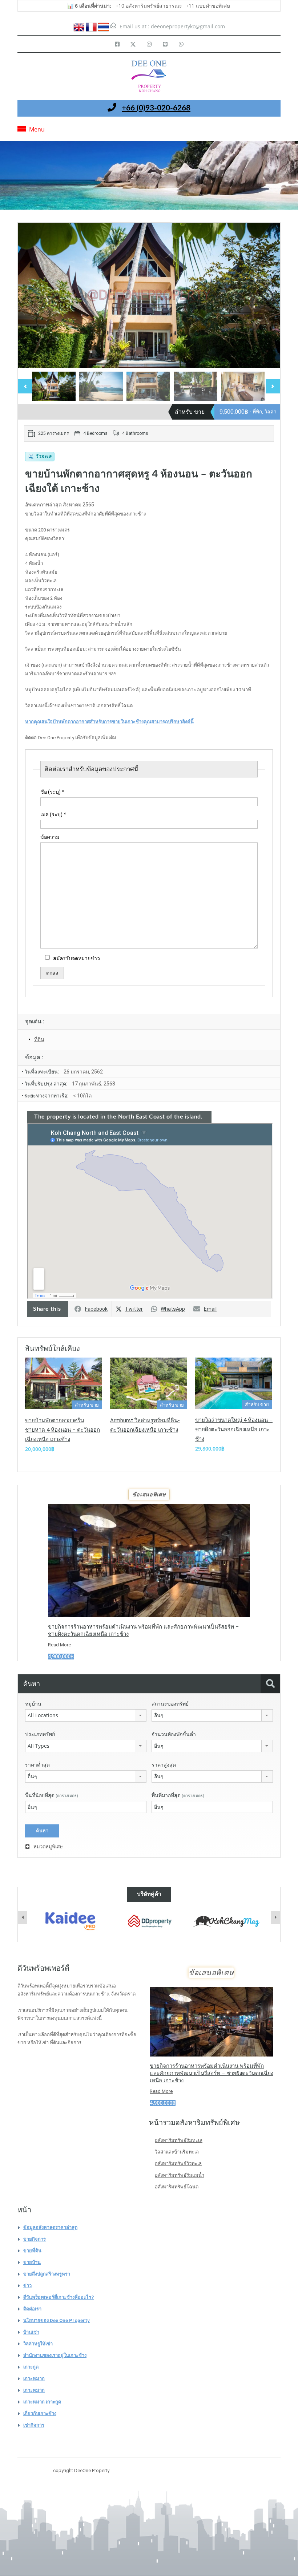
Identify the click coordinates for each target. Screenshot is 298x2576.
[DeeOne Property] (149, 77)
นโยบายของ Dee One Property (57, 2320)
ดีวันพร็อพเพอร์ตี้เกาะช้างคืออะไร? (59, 2297)
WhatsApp (173, 1309)
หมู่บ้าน (33, 1704)
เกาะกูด (31, 2367)
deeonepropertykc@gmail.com (188, 26)
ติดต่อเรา (32, 2309)
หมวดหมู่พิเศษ (48, 1847)
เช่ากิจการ (34, 2425)
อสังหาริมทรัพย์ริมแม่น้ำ (180, 2175)
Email (210, 1309)
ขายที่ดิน (32, 2251)
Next (267, 295)
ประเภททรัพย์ (40, 1734)
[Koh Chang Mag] (149, 1922)
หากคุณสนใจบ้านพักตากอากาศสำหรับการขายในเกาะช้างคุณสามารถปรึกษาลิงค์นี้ (109, 722)
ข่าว (27, 2286)
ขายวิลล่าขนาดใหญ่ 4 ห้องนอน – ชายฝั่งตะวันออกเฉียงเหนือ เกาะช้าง (234, 1429)
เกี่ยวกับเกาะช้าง (40, 2413)
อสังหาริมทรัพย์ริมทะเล (179, 2140)
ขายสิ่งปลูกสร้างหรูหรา (47, 2274)
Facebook (96, 1309)
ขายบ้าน (32, 2262)
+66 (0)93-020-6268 (156, 108)
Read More (59, 1645)
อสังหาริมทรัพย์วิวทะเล (178, 2163)
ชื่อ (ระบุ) (52, 792)
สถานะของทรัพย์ (170, 1704)
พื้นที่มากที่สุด (178, 1795)
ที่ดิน (39, 1039)
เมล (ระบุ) (53, 814)
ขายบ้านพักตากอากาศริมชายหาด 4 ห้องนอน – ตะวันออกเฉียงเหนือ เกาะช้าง (63, 1430)
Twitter (134, 1309)
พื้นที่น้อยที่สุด (52, 1795)
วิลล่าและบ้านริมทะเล (177, 2152)
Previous (31, 295)
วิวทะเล (40, 456)
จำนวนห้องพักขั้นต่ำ (174, 1734)
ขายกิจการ (35, 2239)
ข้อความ (50, 837)
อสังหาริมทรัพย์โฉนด (177, 2187)
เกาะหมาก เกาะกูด (42, 2402)
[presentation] (23, 1917)
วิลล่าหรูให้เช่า (38, 2344)
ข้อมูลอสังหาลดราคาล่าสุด (50, 2227)
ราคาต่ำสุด (37, 1765)
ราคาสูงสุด (164, 1765)
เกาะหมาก (34, 2379)
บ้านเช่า (31, 2332)
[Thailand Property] (228, 1921)
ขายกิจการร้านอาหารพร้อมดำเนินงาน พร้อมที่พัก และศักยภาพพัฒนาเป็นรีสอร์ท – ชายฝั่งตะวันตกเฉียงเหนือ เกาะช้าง (212, 2073)
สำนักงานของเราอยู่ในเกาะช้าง (55, 2355)
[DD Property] (70, 1921)
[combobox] (86, 1715)
